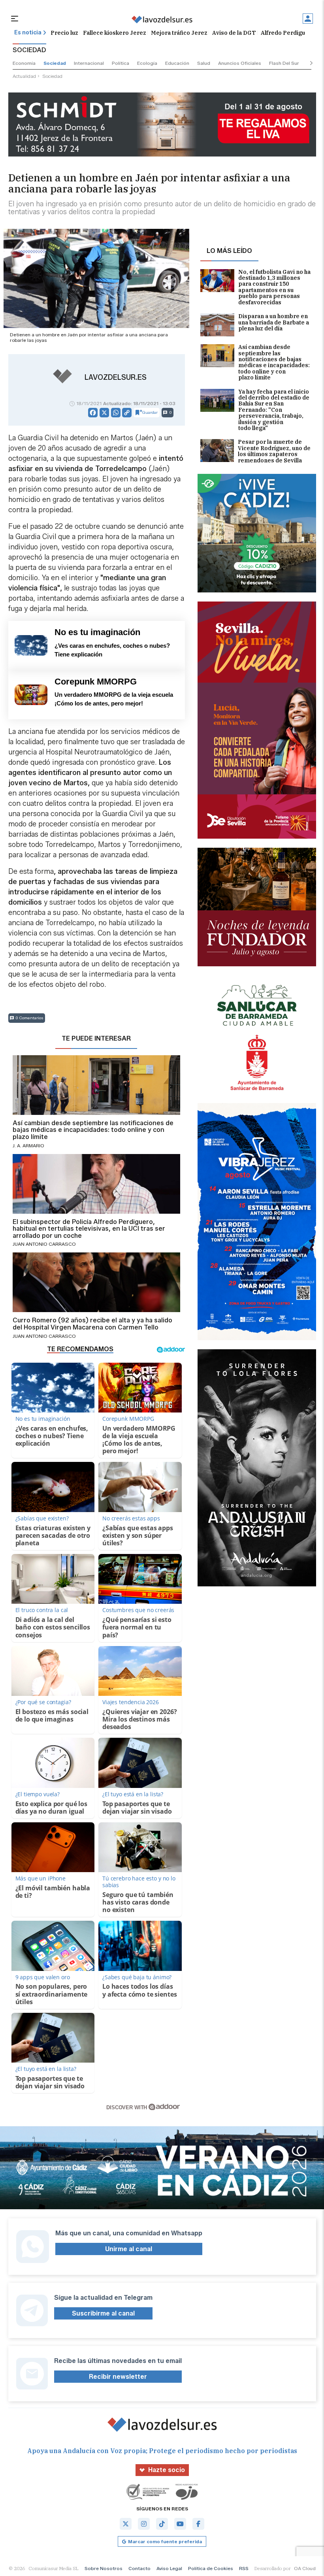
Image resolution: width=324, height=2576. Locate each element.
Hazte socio (167, 2470)
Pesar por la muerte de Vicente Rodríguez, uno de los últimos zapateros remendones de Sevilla (274, 451)
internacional (89, 63)
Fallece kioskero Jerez (115, 33)
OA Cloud (305, 2568)
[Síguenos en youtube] (180, 2524)
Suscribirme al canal (103, 2313)
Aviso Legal (169, 2568)
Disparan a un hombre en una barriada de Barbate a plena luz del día (274, 323)
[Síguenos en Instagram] (144, 2524)
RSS (244, 2568)
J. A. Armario (28, 1146)
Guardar (150, 412)
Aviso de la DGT (234, 33)
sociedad (55, 63)
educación (177, 63)
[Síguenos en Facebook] (198, 2524)
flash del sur (284, 63)
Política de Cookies (211, 2568)
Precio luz (64, 33)
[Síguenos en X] (126, 2524)
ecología (147, 63)
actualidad (24, 76)
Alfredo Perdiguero (288, 33)
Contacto (139, 2568)
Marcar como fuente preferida (165, 2541)
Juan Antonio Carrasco (44, 1244)
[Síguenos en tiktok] (162, 2524)
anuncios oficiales (240, 63)
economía (24, 63)
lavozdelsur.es (116, 377)
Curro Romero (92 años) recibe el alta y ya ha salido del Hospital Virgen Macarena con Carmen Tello (92, 1324)
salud (204, 63)
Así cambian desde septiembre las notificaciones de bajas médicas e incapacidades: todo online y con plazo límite (274, 362)
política (121, 63)
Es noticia (28, 33)
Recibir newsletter (118, 2377)
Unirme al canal (129, 2249)
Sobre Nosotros (104, 2568)
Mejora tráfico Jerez (179, 33)
